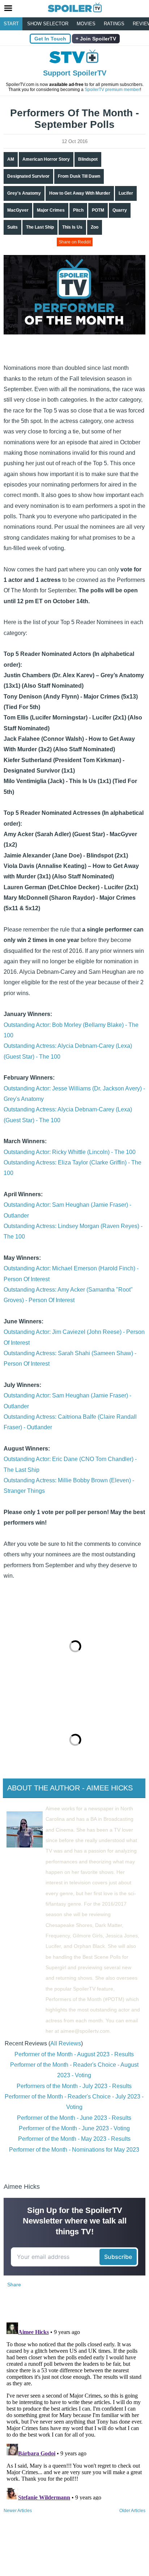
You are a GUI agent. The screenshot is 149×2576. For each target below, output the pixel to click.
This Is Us (72, 227)
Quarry (120, 210)
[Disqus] (74, 2410)
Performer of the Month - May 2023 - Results (74, 2139)
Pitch (78, 210)
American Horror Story (46, 159)
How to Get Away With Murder (80, 193)
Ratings (114, 24)
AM (11, 159)
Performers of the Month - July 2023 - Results (74, 2086)
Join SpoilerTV (97, 39)
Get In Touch (50, 39)
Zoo (95, 227)
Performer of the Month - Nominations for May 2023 (74, 2150)
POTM (98, 210)
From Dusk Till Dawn (79, 176)
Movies (86, 24)
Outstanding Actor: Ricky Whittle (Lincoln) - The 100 (70, 1152)
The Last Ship (40, 227)
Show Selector (48, 24)
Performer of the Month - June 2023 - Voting (74, 2128)
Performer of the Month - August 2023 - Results (74, 2054)
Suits (12, 227)
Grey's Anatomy (24, 193)
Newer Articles (18, 2511)
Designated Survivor (28, 176)
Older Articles (132, 2511)
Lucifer (126, 193)
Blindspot (88, 159)
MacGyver (18, 210)
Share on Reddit (75, 242)
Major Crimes (51, 210)
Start (11, 24)
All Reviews (66, 2043)
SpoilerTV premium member (112, 90)
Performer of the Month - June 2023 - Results (74, 2118)
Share (14, 2285)
